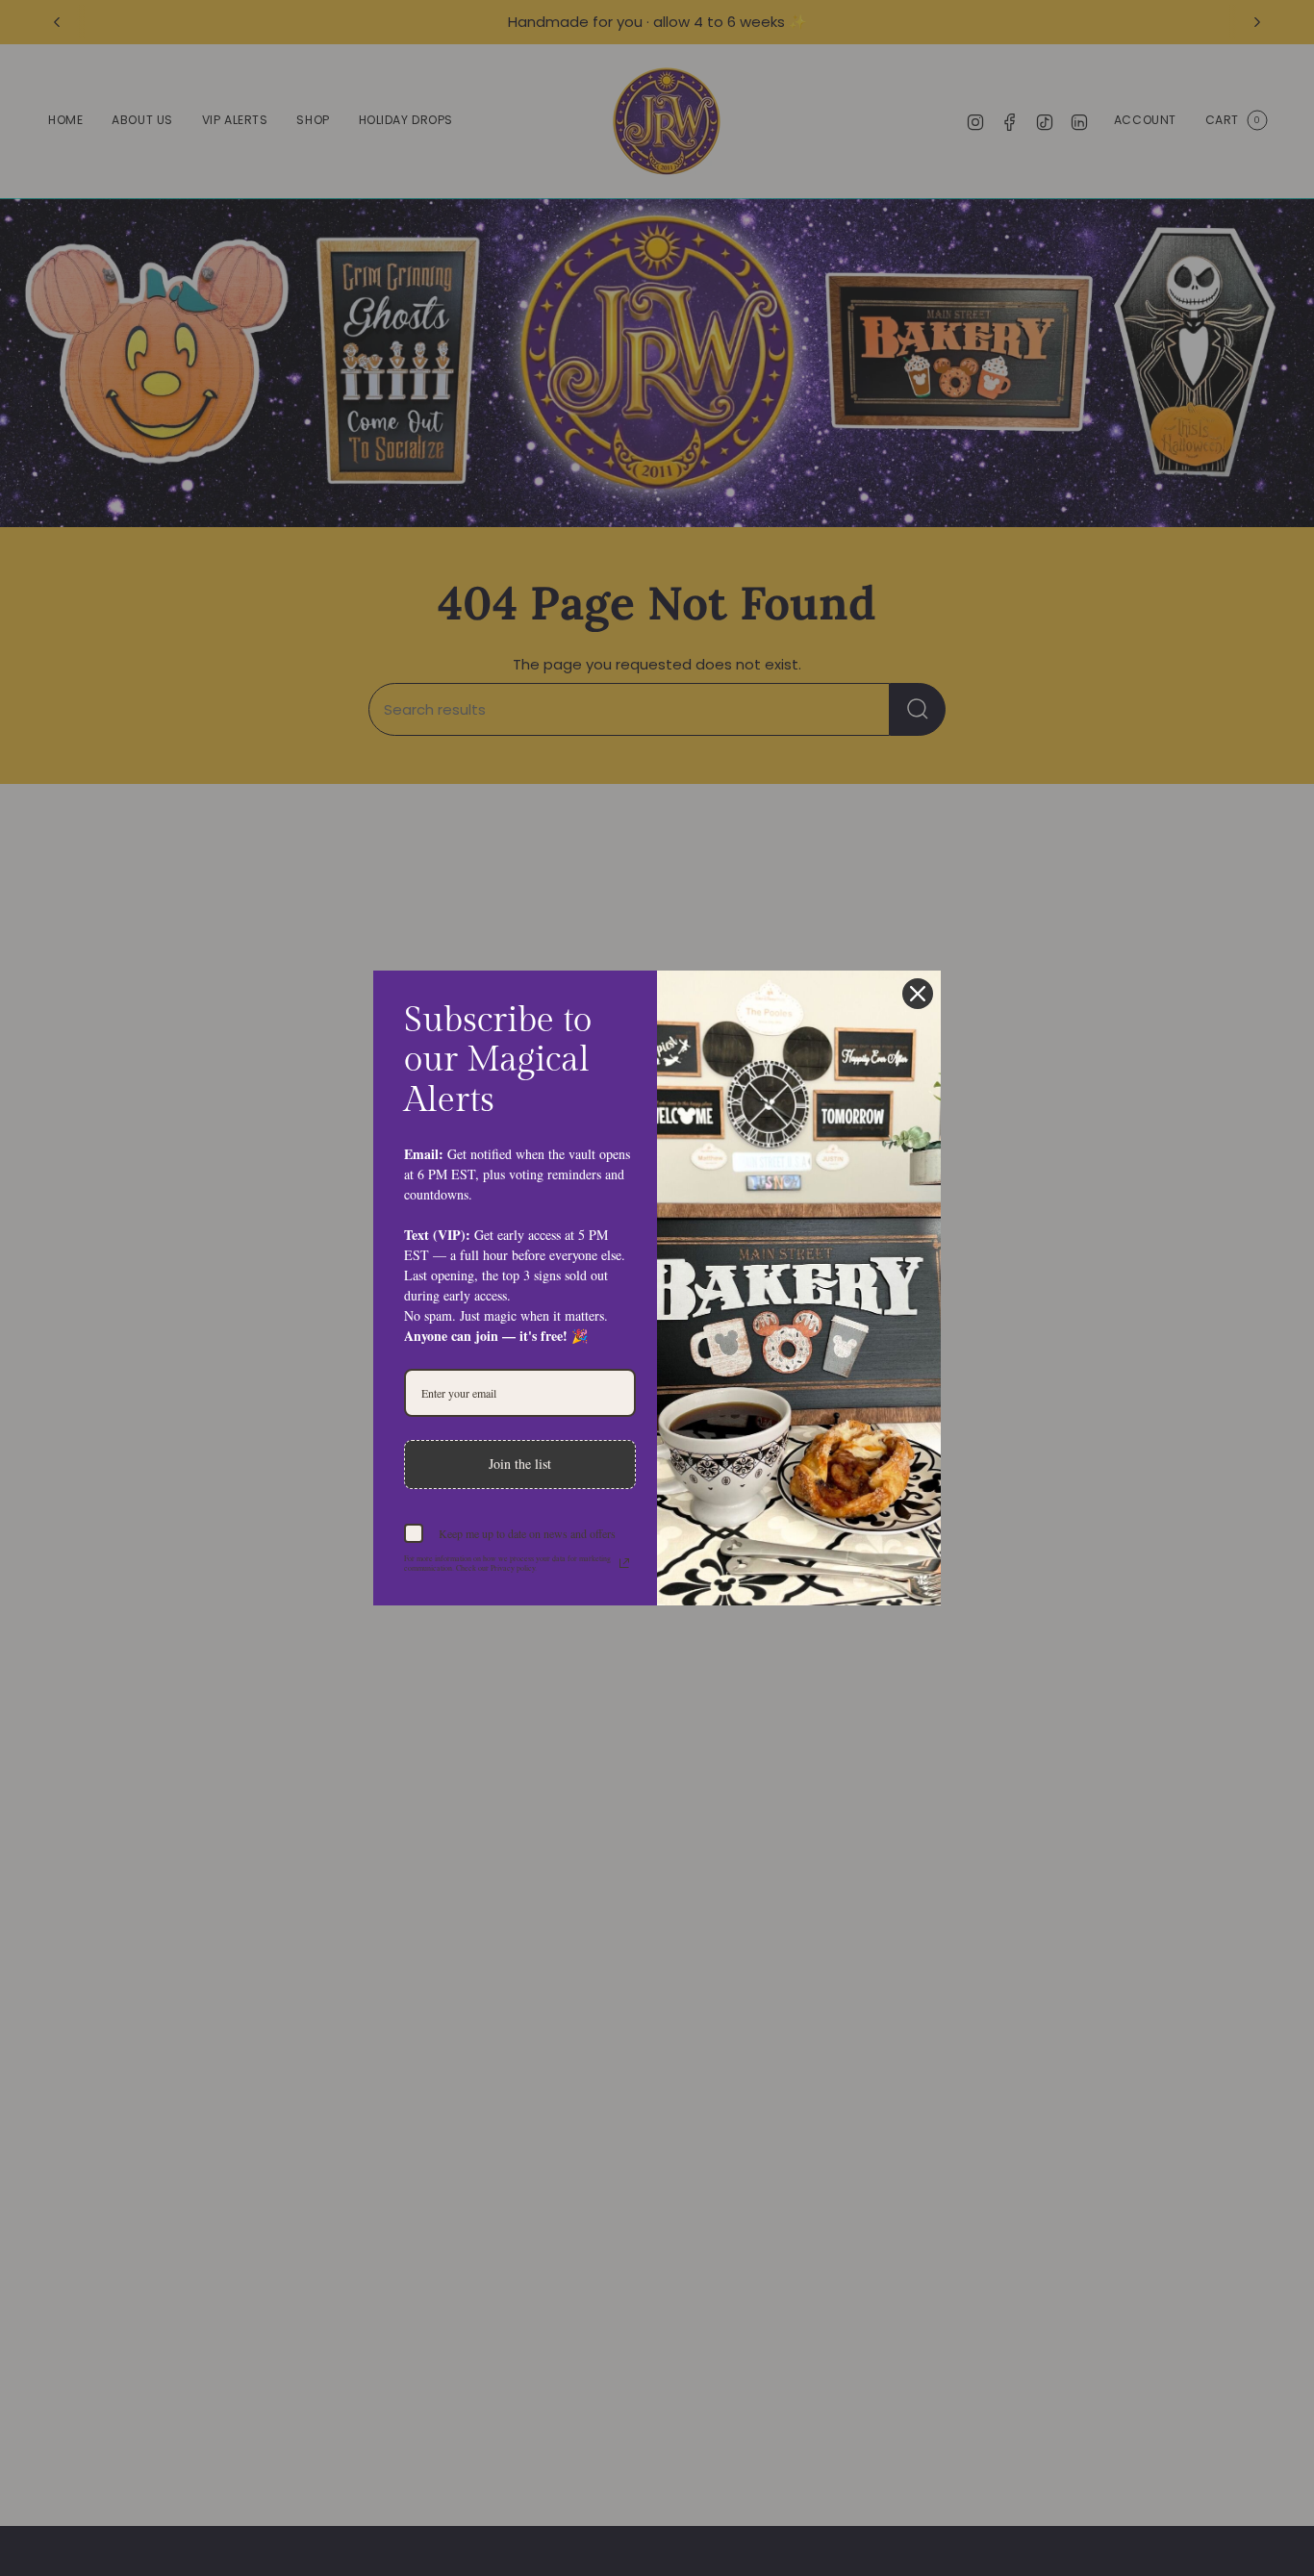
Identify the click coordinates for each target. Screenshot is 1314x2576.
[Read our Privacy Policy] (624, 1563)
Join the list (520, 1464)
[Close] (918, 994)
